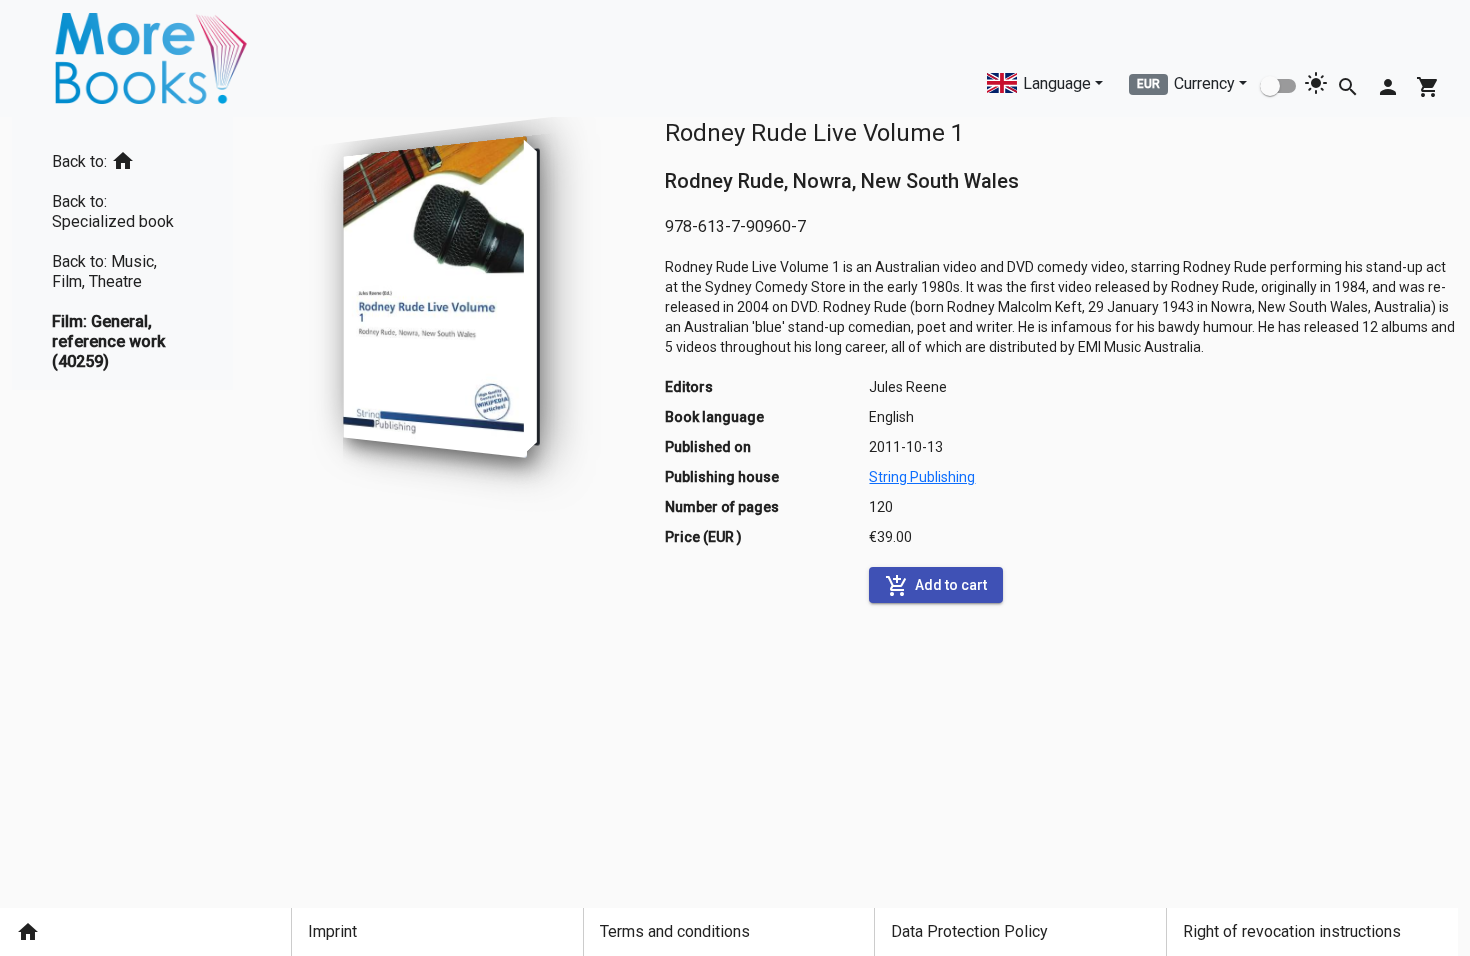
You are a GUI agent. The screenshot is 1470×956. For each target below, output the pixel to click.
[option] (122, 157)
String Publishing (922, 477)
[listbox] (122, 253)
